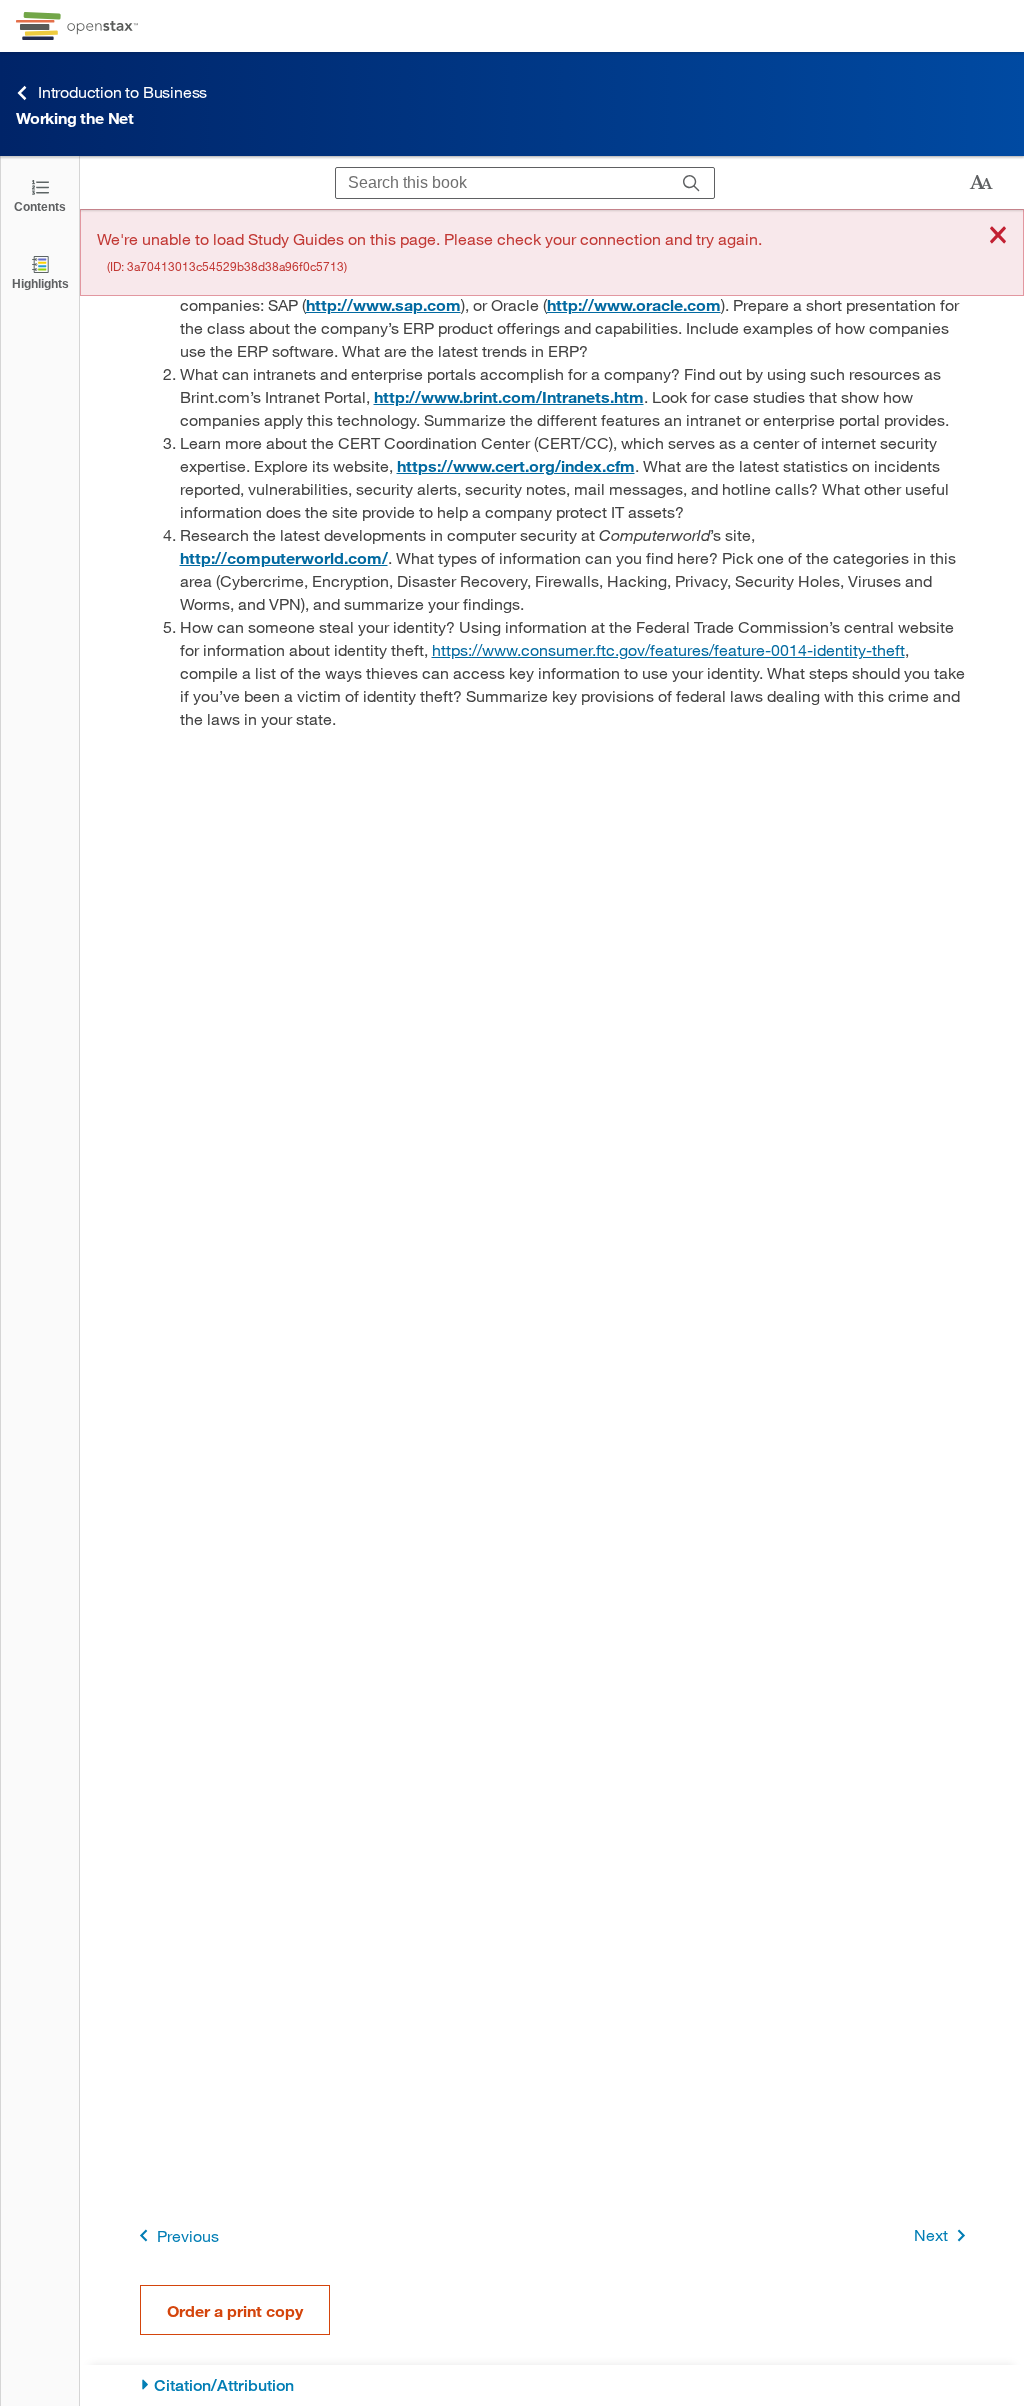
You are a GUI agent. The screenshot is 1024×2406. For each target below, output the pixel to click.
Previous (188, 2235)
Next (931, 2234)
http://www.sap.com (383, 304)
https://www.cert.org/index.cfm (516, 465)
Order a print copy (235, 2310)
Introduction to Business (122, 91)
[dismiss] (998, 236)
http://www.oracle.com (634, 304)
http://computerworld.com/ (284, 557)
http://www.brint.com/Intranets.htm (509, 396)
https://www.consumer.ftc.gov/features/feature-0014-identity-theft (668, 649)
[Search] (691, 183)
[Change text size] (981, 183)
